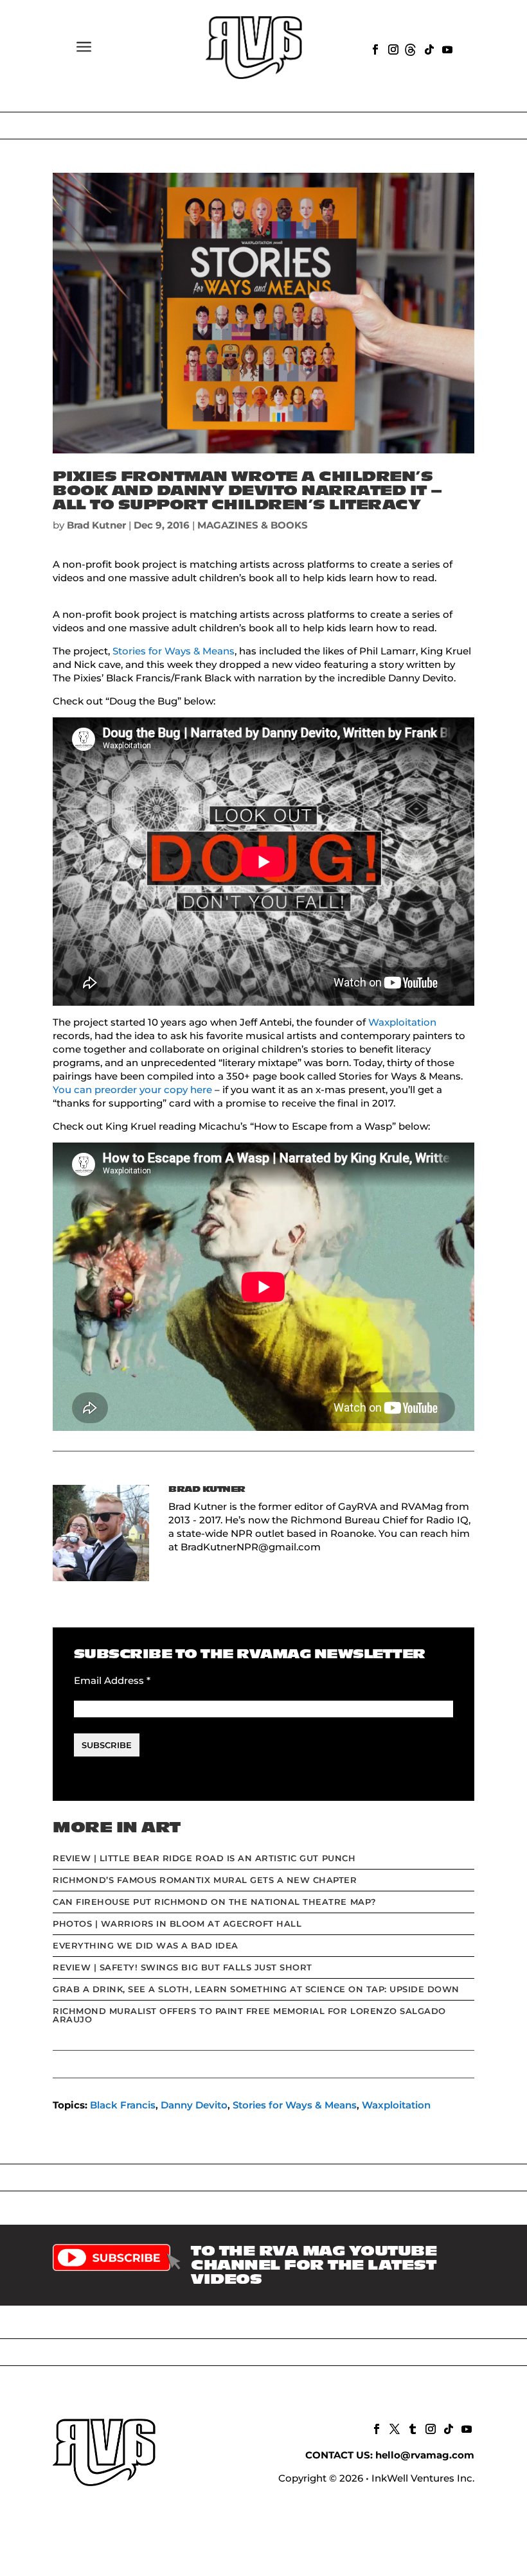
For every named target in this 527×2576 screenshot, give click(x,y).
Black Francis (123, 2105)
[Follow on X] (393, 2428)
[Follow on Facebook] (374, 48)
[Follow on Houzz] (410, 48)
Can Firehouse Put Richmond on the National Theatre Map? (215, 1902)
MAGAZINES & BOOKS (253, 525)
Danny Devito (194, 2105)
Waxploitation (402, 1022)
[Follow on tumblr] (411, 2428)
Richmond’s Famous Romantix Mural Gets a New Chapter (205, 1880)
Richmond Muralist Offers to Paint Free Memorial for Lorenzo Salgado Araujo (249, 2015)
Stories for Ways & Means (174, 651)
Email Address (112, 1680)
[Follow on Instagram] (392, 48)
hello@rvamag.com (425, 2455)
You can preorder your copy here (132, 1090)
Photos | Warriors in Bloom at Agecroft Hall (177, 1923)
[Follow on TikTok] (428, 48)
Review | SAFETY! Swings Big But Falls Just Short (183, 1967)
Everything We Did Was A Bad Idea (146, 1945)
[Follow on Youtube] (446, 48)
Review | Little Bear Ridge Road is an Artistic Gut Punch (204, 1858)
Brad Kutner (96, 525)
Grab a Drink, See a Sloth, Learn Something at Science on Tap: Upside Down (256, 1989)
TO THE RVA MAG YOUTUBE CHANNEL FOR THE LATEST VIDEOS (314, 2265)
